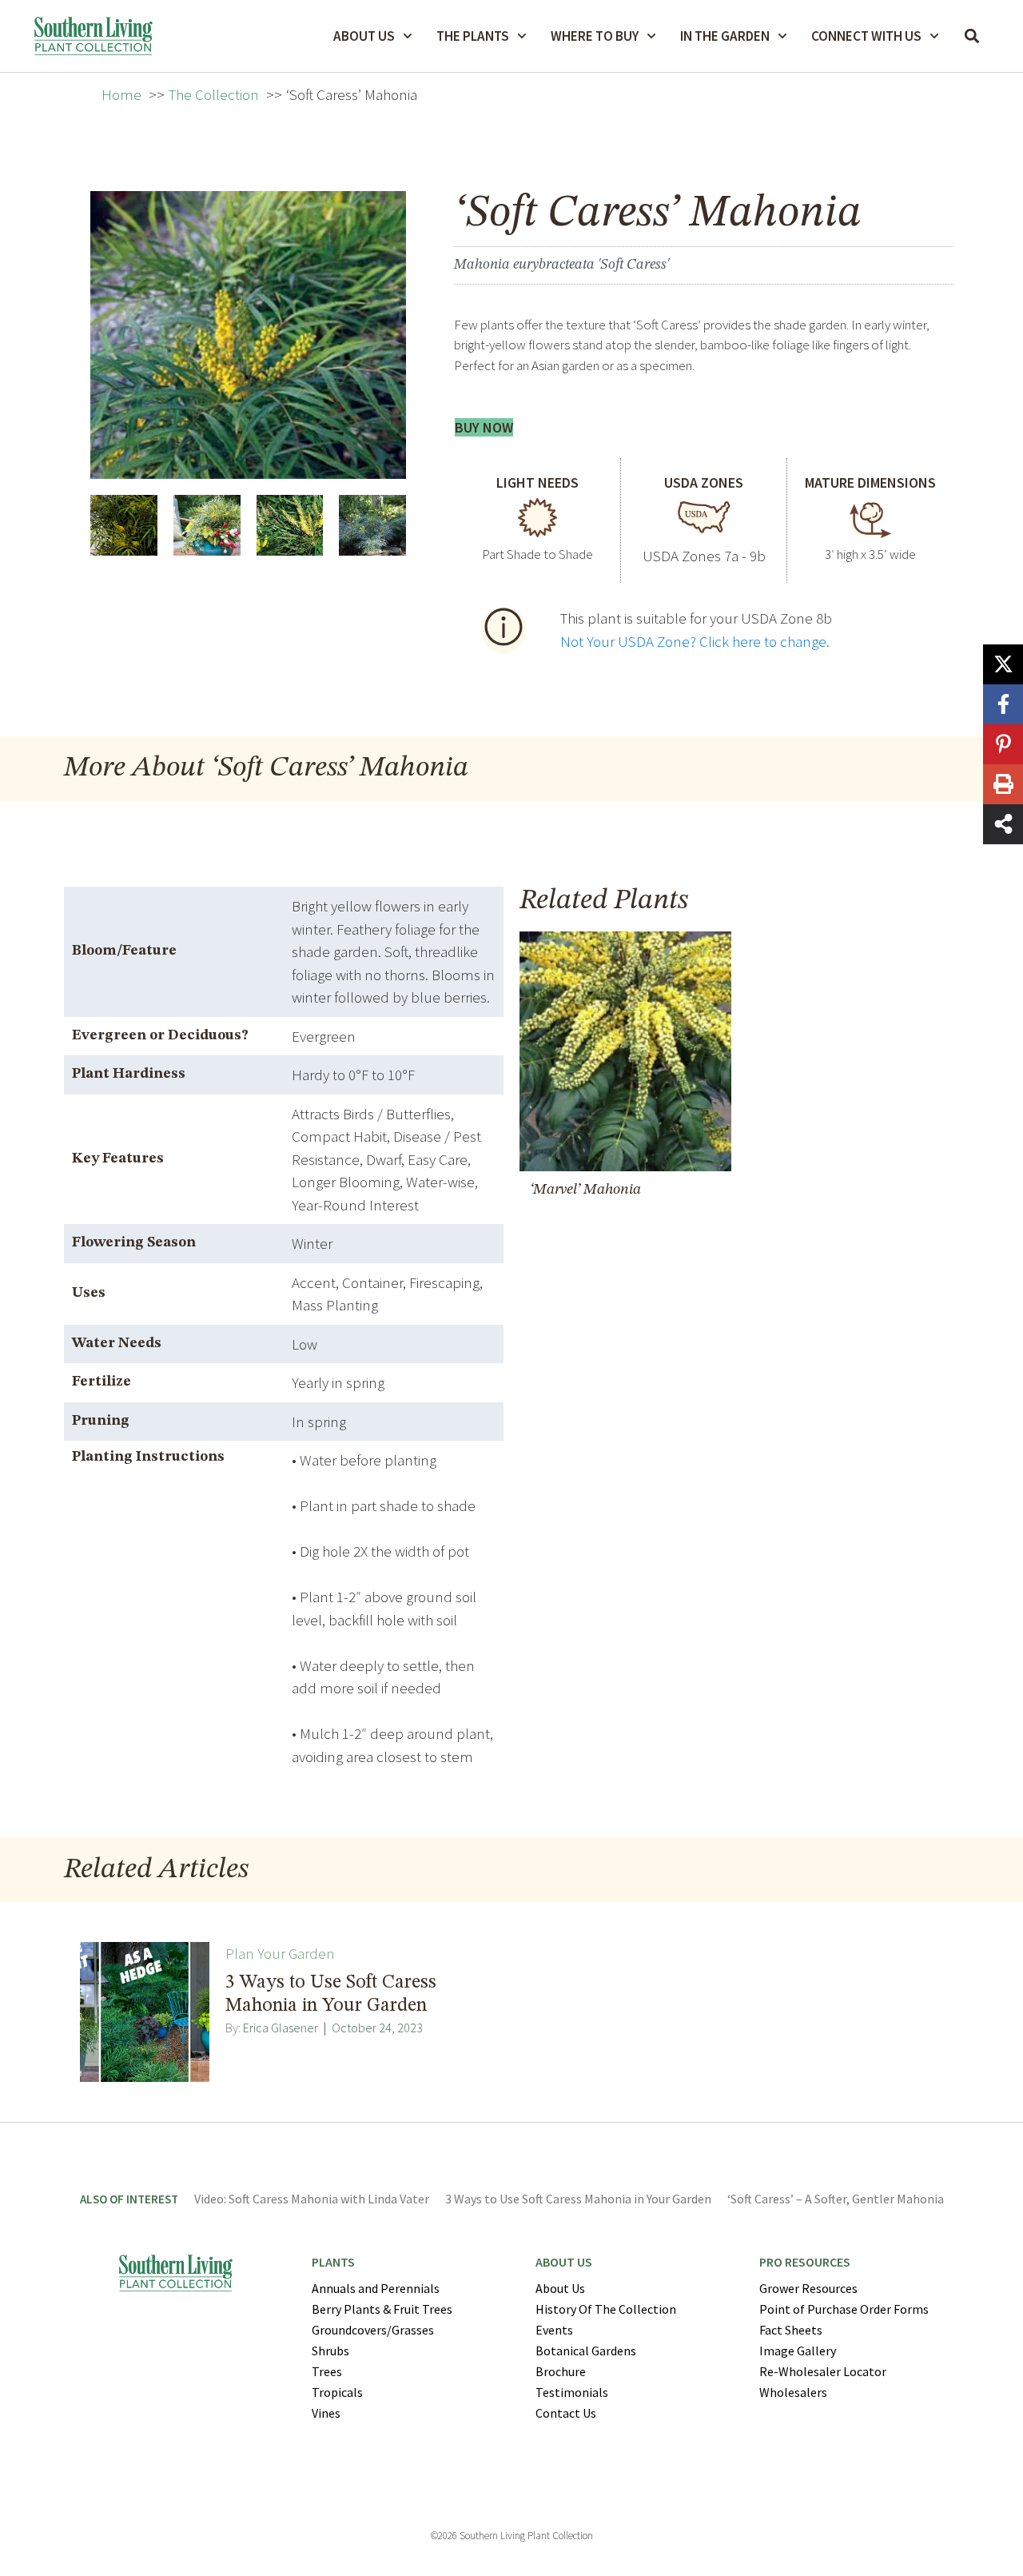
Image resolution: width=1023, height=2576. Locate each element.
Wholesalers (793, 2392)
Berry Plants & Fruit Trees (382, 2309)
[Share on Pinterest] (1003, 744)
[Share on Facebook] (1003, 704)
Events (554, 2330)
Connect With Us (866, 36)
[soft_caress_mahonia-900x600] (124, 525)
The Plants (473, 36)
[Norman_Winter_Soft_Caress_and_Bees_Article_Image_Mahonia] (290, 525)
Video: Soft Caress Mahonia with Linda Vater (312, 2199)
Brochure (561, 2371)
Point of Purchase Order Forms (844, 2309)
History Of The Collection (606, 2309)
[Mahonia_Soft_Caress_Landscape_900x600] (372, 525)
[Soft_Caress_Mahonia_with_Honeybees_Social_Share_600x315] (207, 525)
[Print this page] (1003, 784)
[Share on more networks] (1003, 824)
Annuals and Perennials (376, 2288)
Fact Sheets (791, 2330)
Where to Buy (595, 36)
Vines (326, 2413)
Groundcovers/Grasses (373, 2330)
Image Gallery (798, 2351)
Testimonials (572, 2392)
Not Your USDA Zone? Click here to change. (695, 641)
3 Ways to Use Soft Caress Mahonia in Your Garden (578, 2199)
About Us (364, 36)
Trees (327, 2371)
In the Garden (725, 36)
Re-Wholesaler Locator (823, 2371)
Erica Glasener (281, 2028)
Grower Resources (808, 2288)
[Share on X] (1003, 664)
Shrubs (330, 2351)
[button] (972, 36)
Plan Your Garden (280, 1953)
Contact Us (566, 2413)
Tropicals (337, 2392)
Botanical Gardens (586, 2351)
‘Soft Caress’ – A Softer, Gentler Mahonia (836, 2199)
